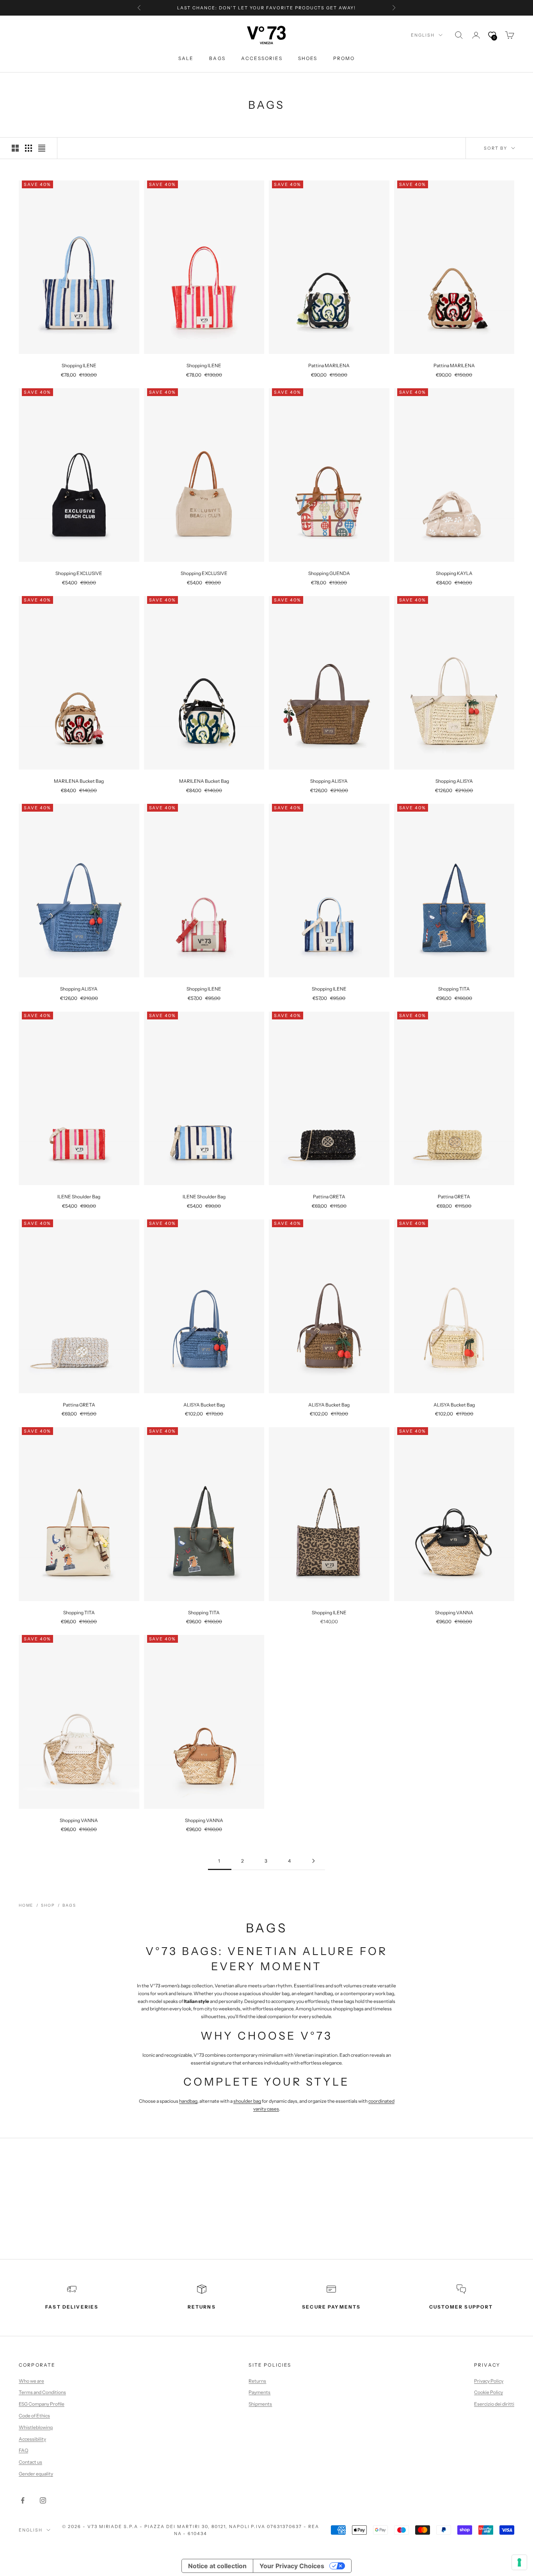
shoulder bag (247, 2101)
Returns (257, 2381)
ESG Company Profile (42, 2404)
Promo (344, 58)
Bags (217, 58)
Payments (259, 2392)
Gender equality (36, 2474)
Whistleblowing (36, 2427)
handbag (188, 2101)
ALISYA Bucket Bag (204, 1405)
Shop (48, 1905)
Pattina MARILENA (329, 365)
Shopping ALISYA (329, 781)
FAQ (23, 2450)
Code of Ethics (34, 2416)
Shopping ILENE (79, 365)
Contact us (30, 2462)
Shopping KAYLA (454, 573)
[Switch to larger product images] (15, 148)
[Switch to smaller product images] (28, 148)
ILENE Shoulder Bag (79, 1197)
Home (26, 1905)
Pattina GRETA (329, 1197)
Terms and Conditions (42, 2392)
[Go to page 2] (313, 1861)
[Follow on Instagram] (43, 2500)
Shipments (260, 2404)
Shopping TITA (454, 989)
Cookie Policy (489, 2392)
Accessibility (32, 2439)
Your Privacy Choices (292, 2566)
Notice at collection (217, 2566)
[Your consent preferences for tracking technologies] (519, 2562)
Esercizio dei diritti (494, 2404)
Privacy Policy (489, 2381)
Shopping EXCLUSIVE (79, 573)
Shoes (308, 58)
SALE (186, 58)
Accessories (262, 58)
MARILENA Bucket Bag (79, 781)
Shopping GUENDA (329, 573)
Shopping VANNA (454, 1613)
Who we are (31, 2381)
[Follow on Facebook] (23, 2500)
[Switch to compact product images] (42, 148)
